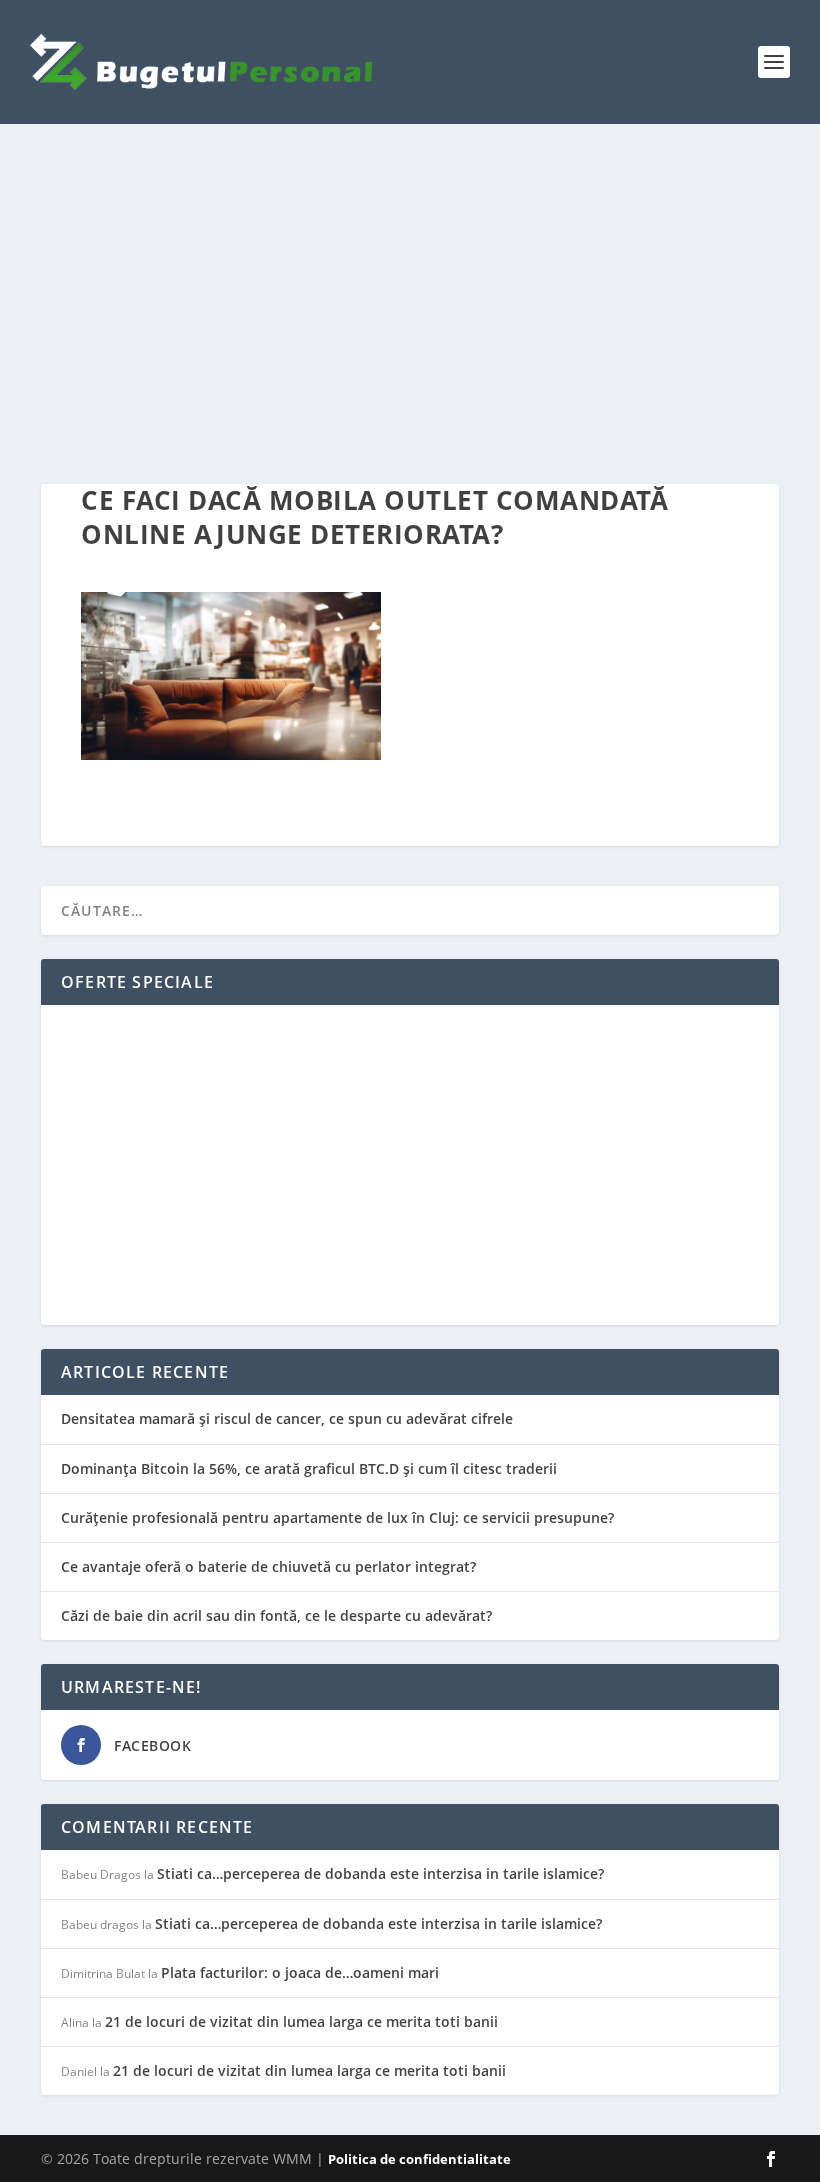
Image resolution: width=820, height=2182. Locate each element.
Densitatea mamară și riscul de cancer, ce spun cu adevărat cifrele (287, 1418)
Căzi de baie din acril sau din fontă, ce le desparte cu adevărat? (276, 1615)
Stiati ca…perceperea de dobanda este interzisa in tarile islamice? (380, 1873)
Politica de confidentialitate (419, 2159)
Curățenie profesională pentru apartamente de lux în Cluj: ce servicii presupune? (337, 1517)
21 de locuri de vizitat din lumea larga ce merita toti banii (301, 2021)
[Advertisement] (410, 304)
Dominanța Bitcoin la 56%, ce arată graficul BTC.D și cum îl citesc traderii (309, 1468)
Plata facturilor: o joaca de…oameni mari (300, 1972)
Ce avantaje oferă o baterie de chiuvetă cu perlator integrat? (268, 1566)
